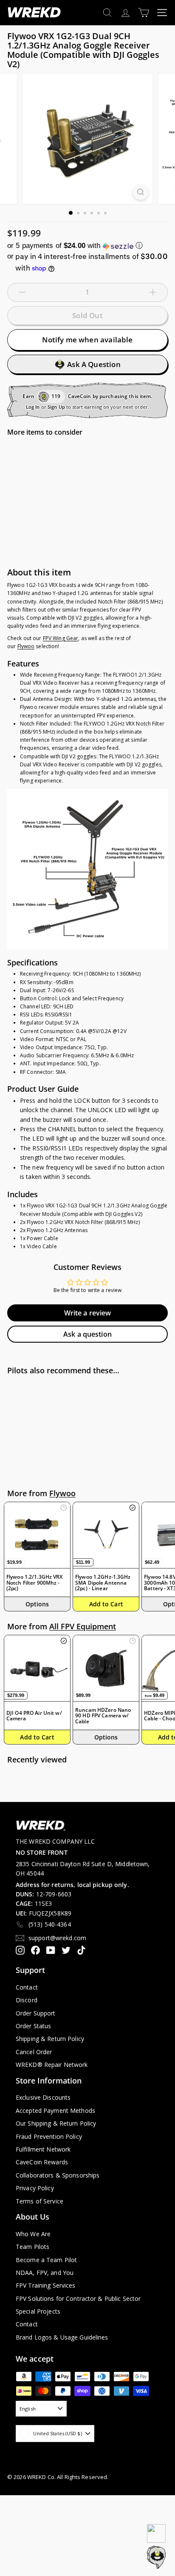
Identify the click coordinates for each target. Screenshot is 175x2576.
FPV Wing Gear (61, 638)
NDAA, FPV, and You (45, 2273)
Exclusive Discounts (43, 2097)
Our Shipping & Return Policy (56, 2123)
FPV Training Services (46, 2285)
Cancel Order (34, 2052)
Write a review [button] (88, 1313)
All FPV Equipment (83, 1626)
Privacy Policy (35, 2188)
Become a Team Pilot (46, 2260)
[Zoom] (141, 192)
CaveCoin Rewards (42, 2162)
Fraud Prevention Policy (49, 2136)
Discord (27, 2000)
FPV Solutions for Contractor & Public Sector (78, 2298)
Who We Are (33, 2234)
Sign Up (56, 407)
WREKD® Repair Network (52, 2065)
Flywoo (26, 646)
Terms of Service (40, 2201)
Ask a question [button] (87, 1334)
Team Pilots (32, 2247)
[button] (87, 246)
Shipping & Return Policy (50, 2039)
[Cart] (144, 13)
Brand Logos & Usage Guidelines (62, 2337)
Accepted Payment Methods (55, 2111)
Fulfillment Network (43, 2149)
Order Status (33, 2026)
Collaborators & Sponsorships (58, 2175)
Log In (33, 407)
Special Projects (38, 2311)
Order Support (36, 2013)
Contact (27, 1987)
